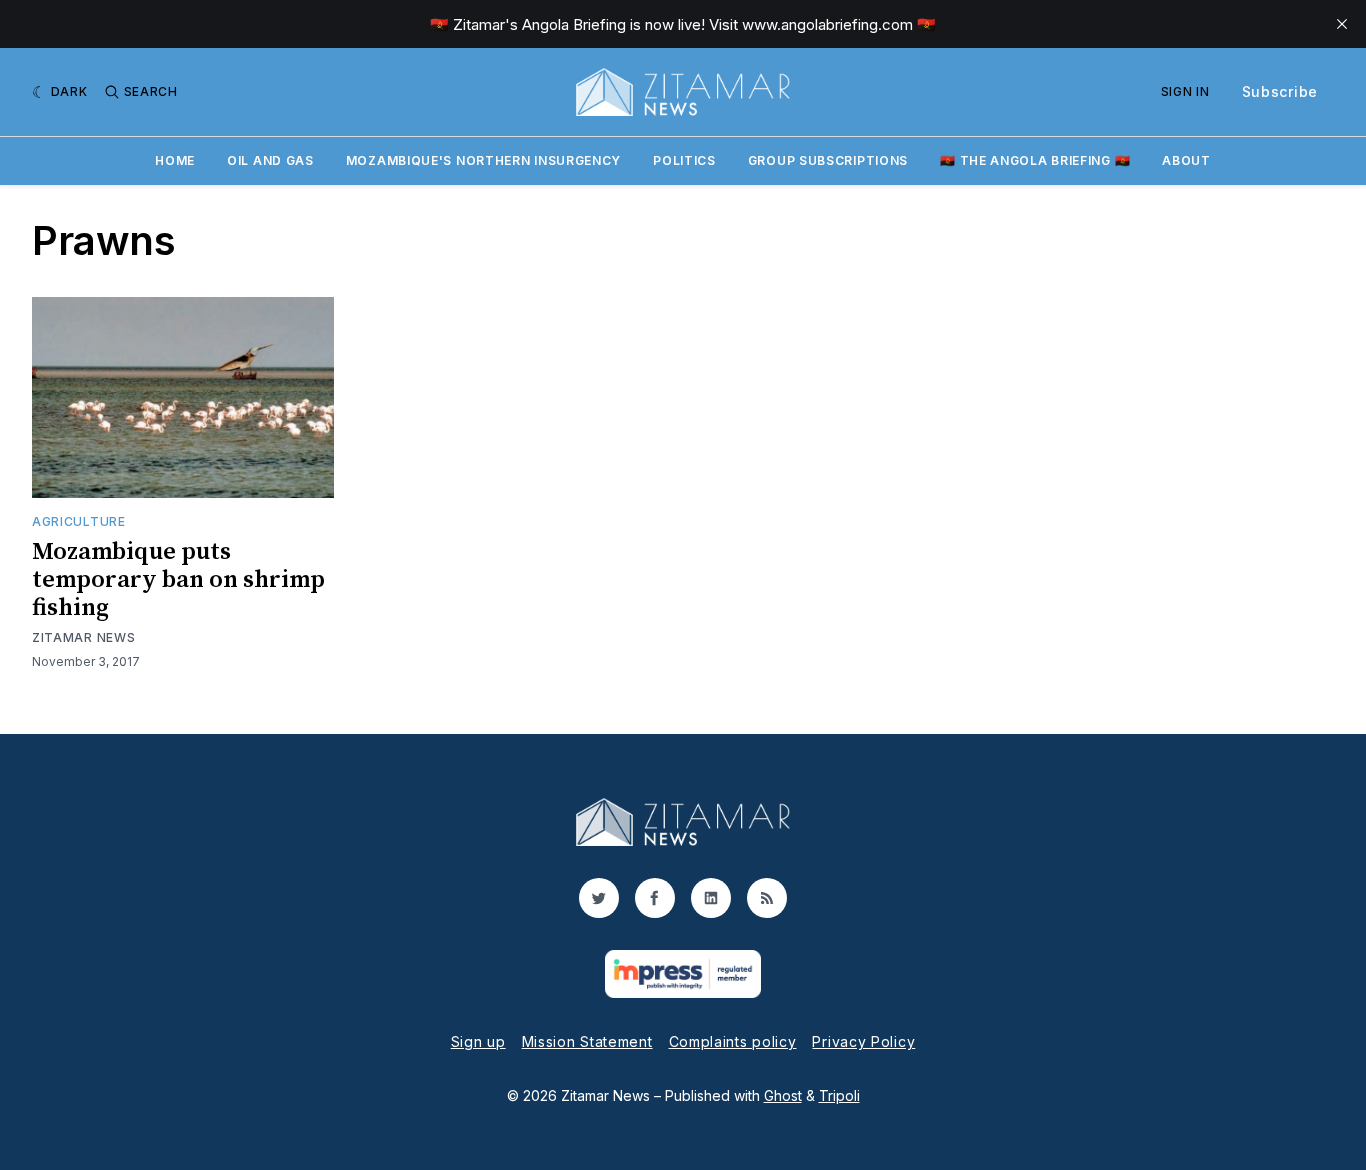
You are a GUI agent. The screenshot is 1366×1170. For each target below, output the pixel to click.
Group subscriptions (828, 160)
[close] (1342, 24)
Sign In (1185, 91)
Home (175, 160)
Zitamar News (83, 637)
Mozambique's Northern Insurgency (483, 160)
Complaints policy (733, 1041)
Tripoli (839, 1095)
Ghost (783, 1095)
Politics (684, 160)
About (1186, 160)
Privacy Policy (863, 1041)
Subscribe (1280, 91)
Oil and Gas (270, 160)
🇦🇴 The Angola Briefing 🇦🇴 (1035, 160)
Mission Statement (587, 1041)
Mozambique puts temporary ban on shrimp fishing (178, 580)
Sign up (478, 1041)
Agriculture (79, 521)
